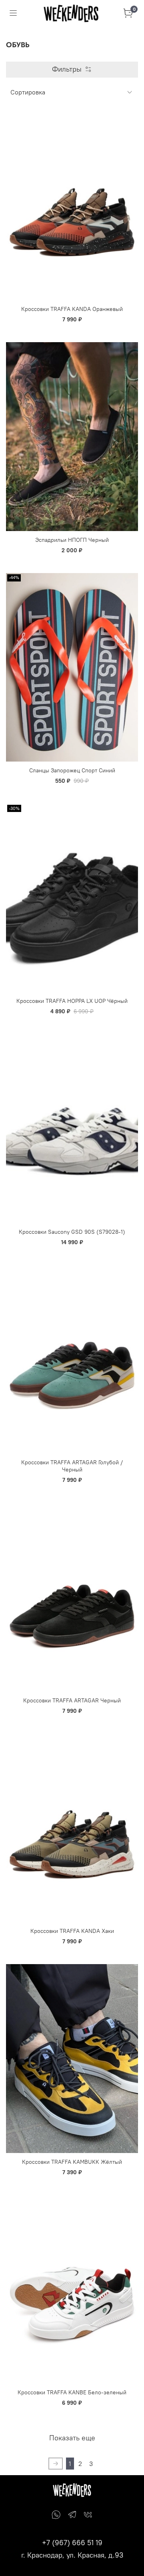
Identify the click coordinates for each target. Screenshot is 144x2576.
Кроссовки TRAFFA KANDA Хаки (72, 1931)
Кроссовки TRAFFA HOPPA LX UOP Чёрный (72, 1001)
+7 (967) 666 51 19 (72, 2543)
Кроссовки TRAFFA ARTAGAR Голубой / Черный (72, 1466)
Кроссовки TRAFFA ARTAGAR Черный (72, 1700)
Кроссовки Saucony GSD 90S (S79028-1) (72, 1232)
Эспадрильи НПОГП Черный (72, 540)
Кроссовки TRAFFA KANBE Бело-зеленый (72, 2392)
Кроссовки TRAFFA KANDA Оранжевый (72, 309)
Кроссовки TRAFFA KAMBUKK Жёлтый (72, 2162)
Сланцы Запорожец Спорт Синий (72, 770)
